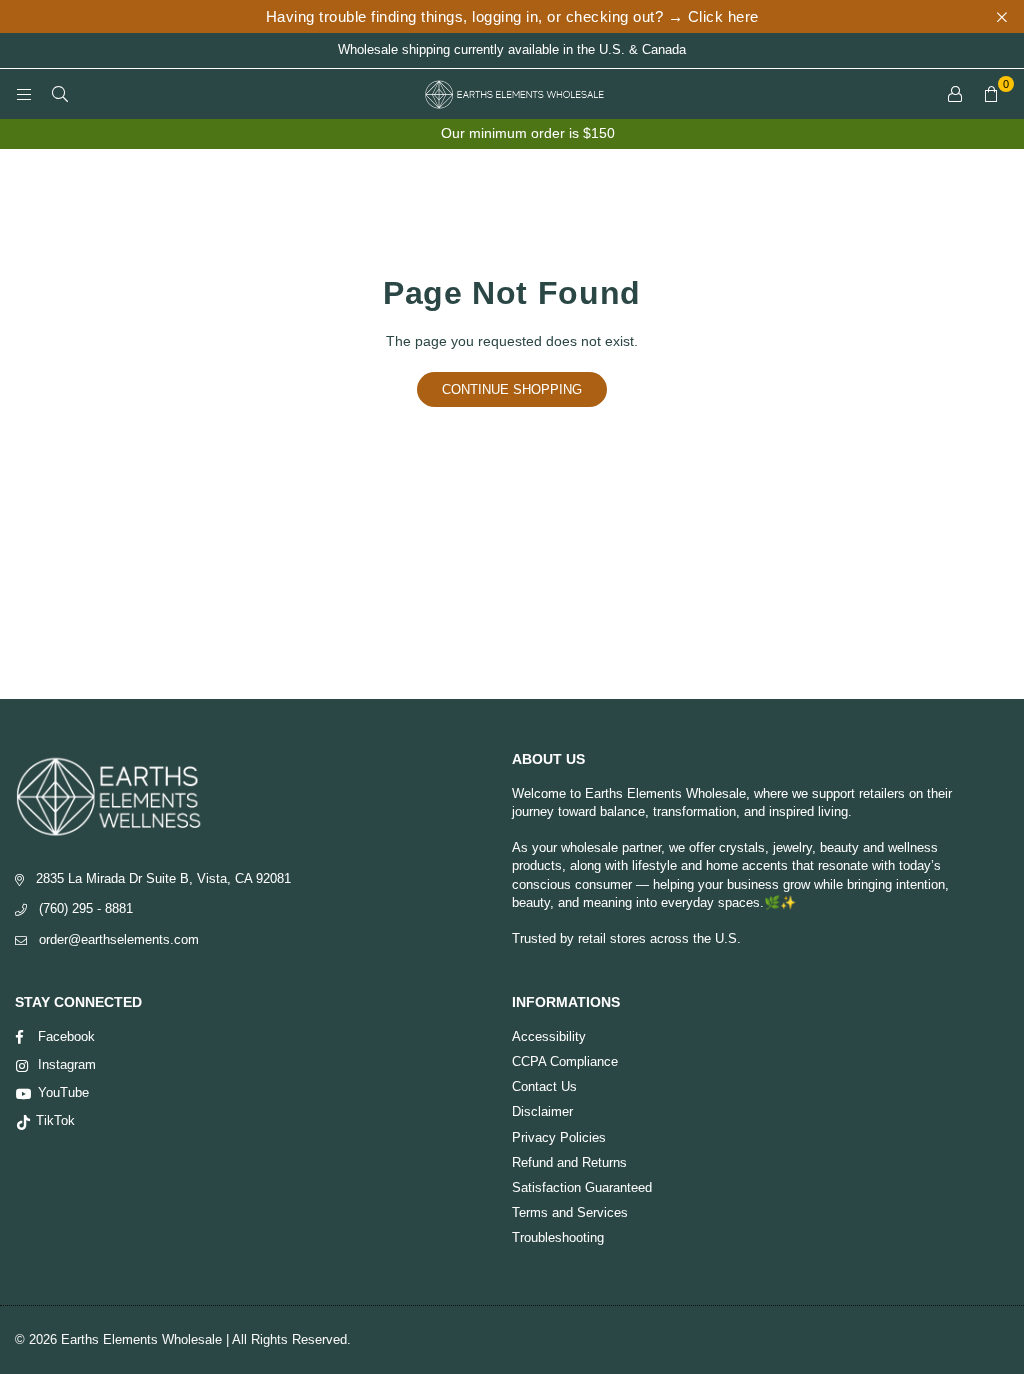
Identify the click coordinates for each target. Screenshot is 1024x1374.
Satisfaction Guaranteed (582, 1187)
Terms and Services (570, 1212)
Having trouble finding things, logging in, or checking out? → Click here (512, 16)
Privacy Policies (559, 1137)
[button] (991, 94)
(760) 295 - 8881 (86, 908)
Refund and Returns (569, 1162)
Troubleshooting (558, 1237)
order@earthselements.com (119, 939)
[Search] (60, 94)
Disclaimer (542, 1111)
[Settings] (955, 94)
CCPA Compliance (565, 1061)
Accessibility (549, 1036)
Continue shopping (512, 389)
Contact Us (544, 1086)
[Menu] (24, 94)
